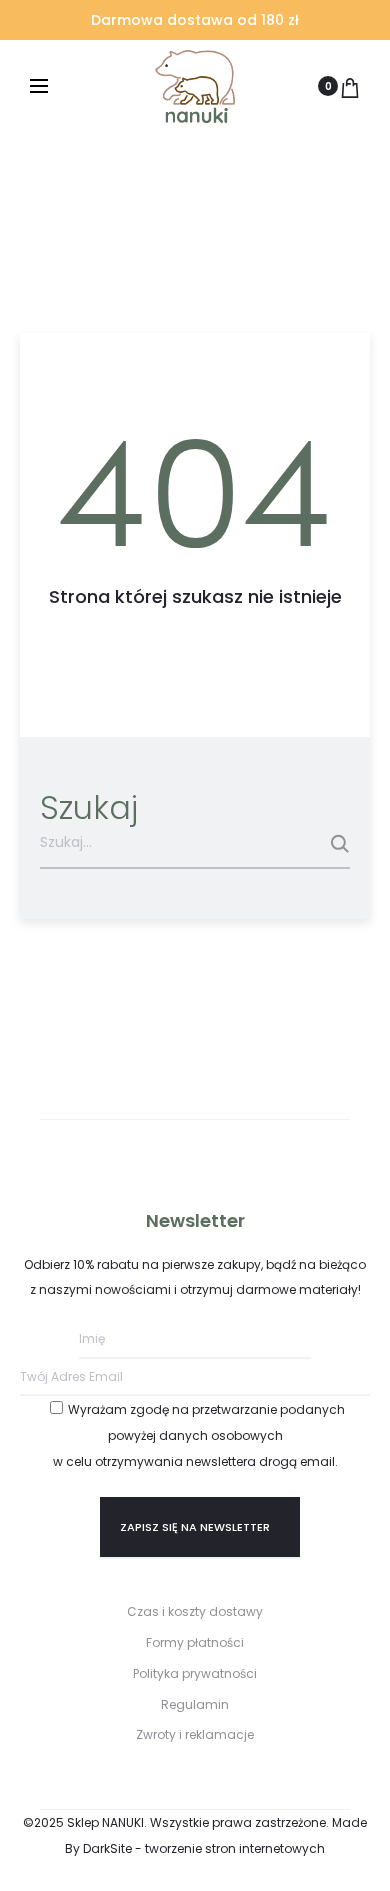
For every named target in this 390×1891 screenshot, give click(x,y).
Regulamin (195, 1704)
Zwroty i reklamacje (195, 1734)
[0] (350, 86)
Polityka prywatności (195, 1673)
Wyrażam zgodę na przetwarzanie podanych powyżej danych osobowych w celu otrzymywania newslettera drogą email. (199, 1435)
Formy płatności (195, 1642)
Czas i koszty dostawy (195, 1611)
